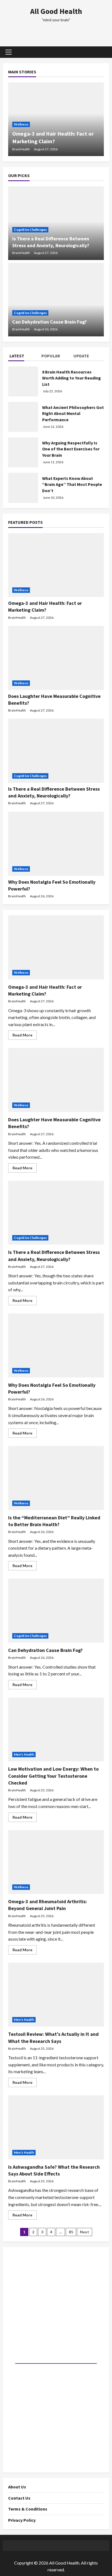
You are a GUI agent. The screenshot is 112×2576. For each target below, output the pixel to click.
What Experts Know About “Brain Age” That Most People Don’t (72, 484)
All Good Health (56, 11)
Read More (25, 1036)
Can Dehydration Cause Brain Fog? (49, 322)
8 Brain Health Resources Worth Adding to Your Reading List (71, 378)
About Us (17, 2487)
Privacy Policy (22, 2520)
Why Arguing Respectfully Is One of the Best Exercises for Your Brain (71, 449)
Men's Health (24, 1754)
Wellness (21, 124)
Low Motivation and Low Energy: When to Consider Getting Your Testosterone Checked (53, 1776)
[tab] (24, 357)
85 (71, 2232)
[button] (9, 52)
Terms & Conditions (28, 2509)
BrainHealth (21, 149)
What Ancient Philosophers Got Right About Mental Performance (73, 413)
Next (85, 2232)
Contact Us (19, 2498)
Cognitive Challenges (30, 230)
